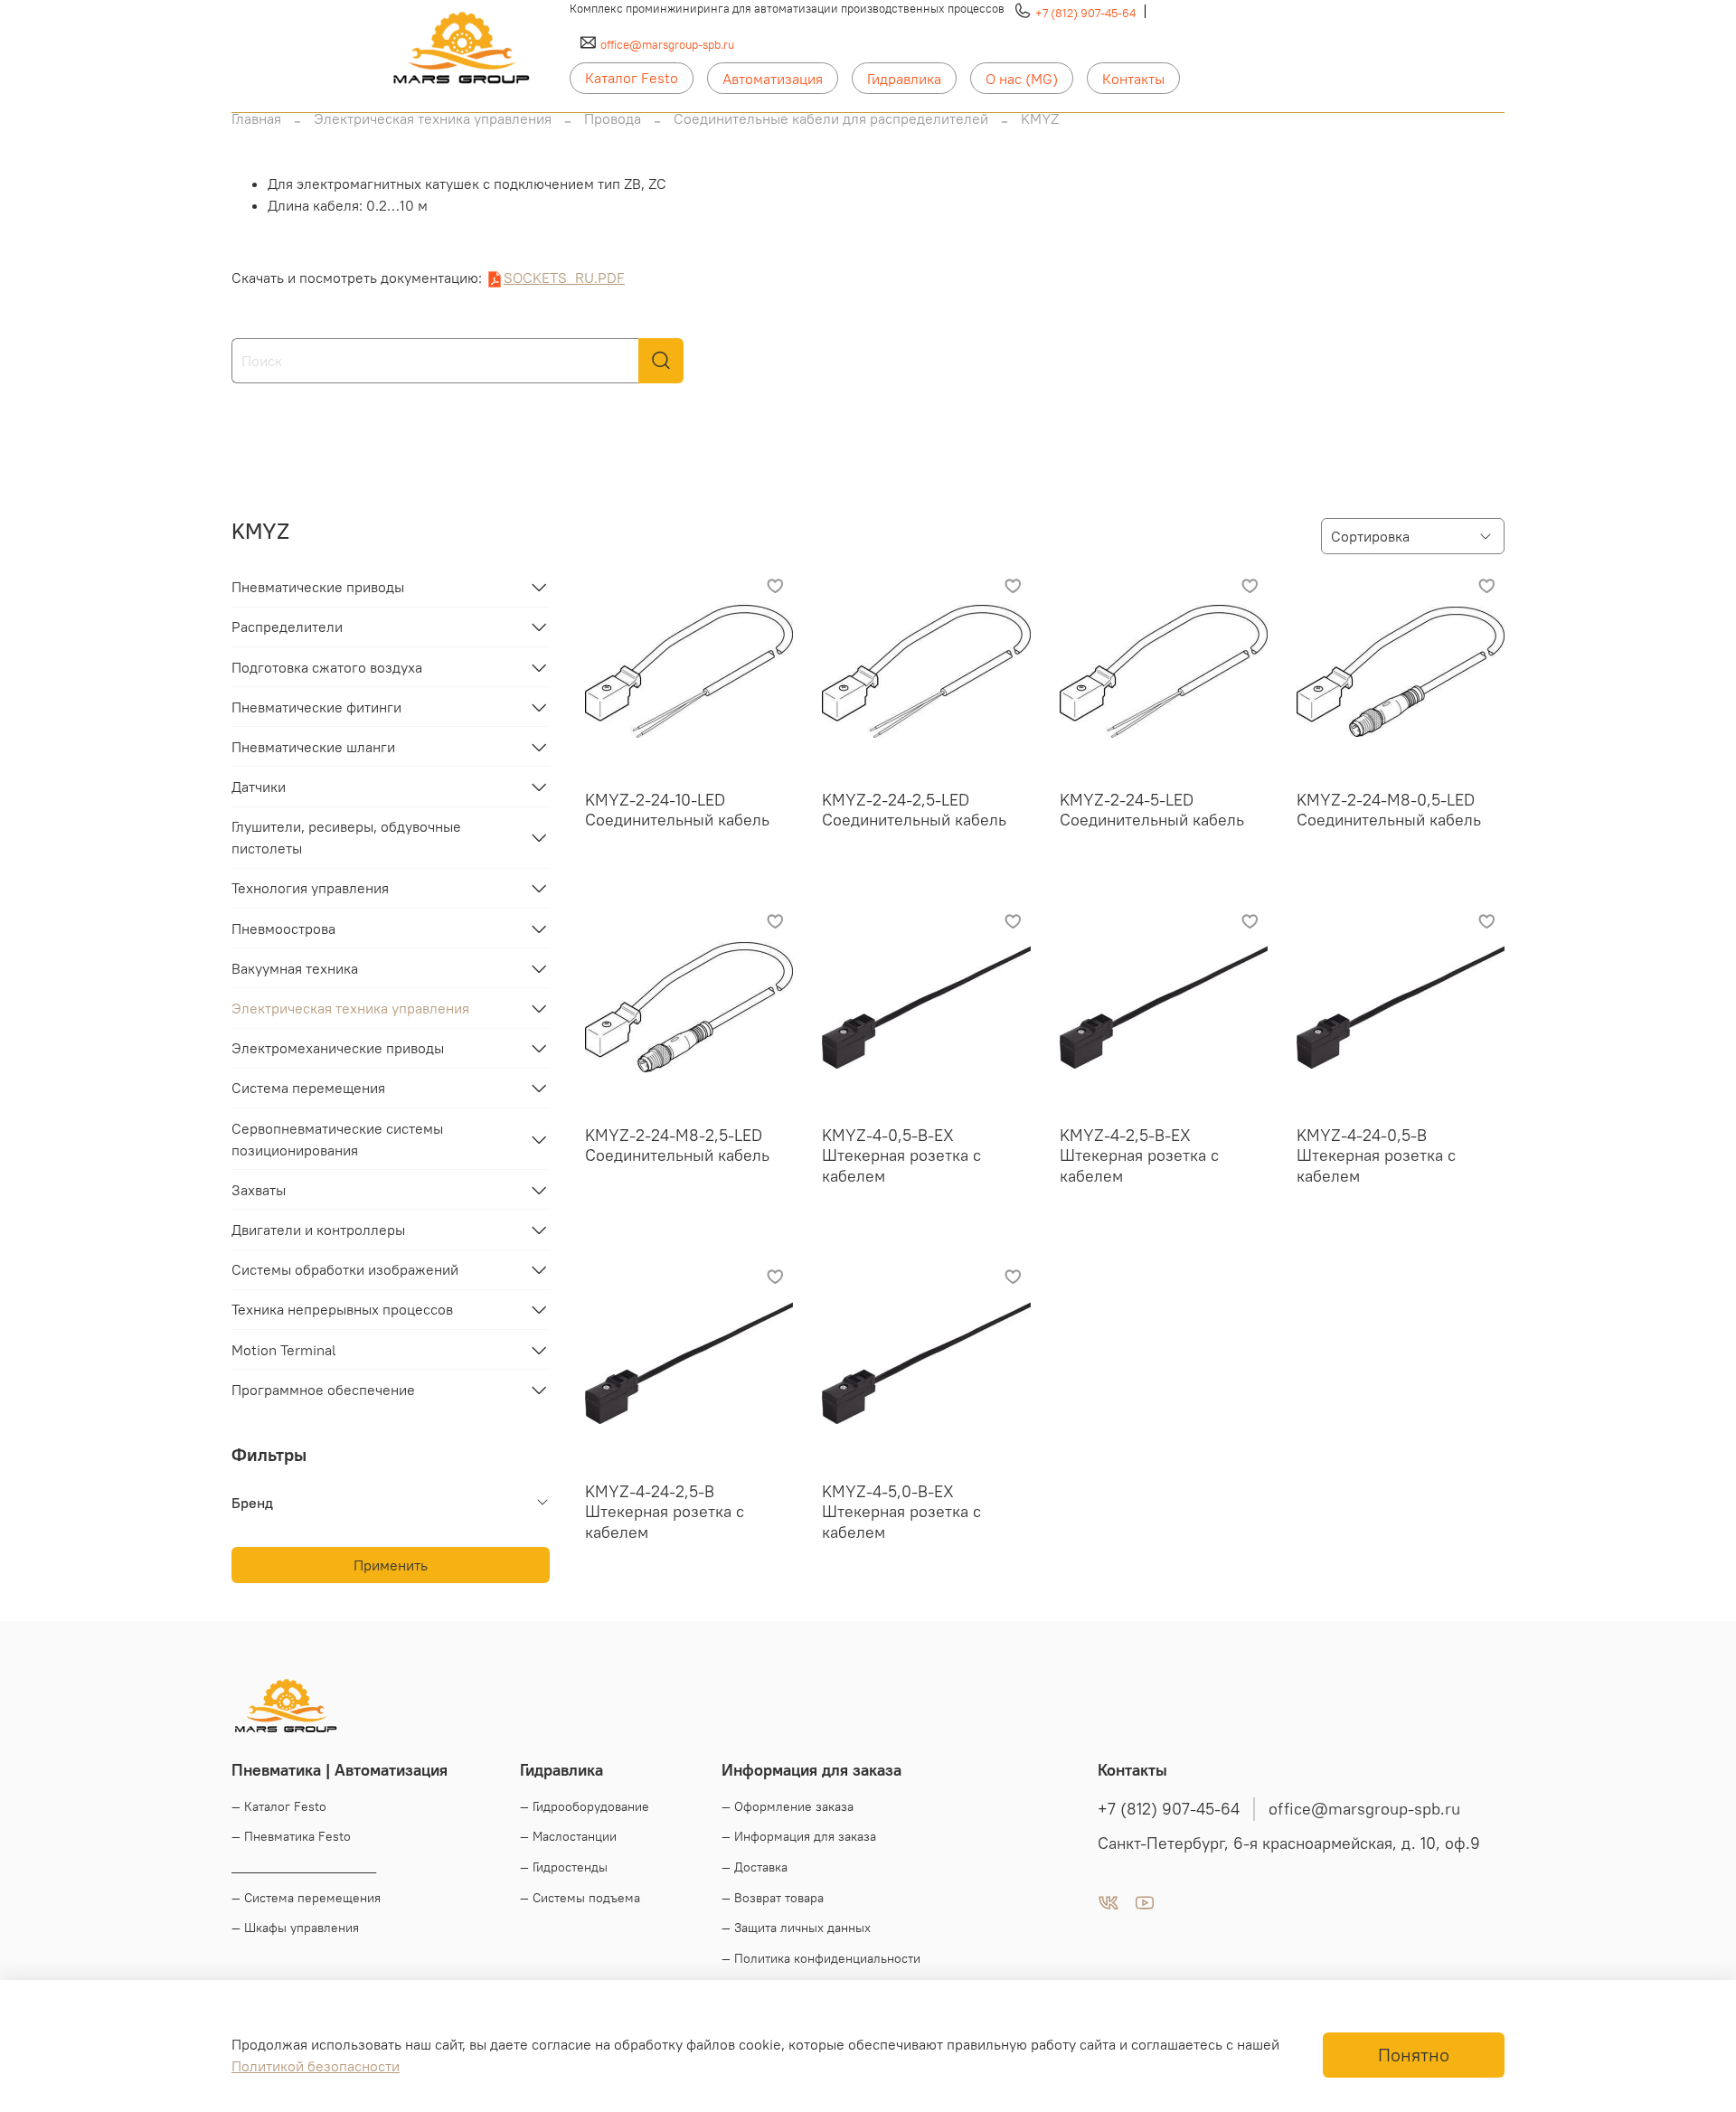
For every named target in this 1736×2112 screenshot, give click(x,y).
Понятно (1414, 2055)
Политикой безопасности (316, 2066)
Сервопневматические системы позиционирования (337, 1139)
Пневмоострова (283, 929)
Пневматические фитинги (316, 707)
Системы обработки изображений (345, 1269)
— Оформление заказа (788, 1806)
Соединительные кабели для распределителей (831, 118)
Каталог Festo (632, 78)
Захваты (259, 1190)
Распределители (287, 627)
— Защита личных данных (796, 1928)
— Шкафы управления (295, 1928)
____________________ (304, 1867)
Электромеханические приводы (338, 1048)
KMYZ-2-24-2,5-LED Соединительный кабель (914, 810)
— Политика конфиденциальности (821, 1958)
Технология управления (310, 888)
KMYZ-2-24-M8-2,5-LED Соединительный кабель (677, 1146)
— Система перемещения (306, 1898)
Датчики (259, 787)
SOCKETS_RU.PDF (564, 278)
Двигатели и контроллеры (318, 1230)
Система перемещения (308, 1088)
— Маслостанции (568, 1836)
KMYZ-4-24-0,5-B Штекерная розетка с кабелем (1376, 1155)
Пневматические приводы (318, 587)
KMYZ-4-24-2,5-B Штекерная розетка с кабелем (665, 1512)
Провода (613, 118)
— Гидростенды (564, 1867)
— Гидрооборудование (585, 1806)
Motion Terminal (284, 1350)
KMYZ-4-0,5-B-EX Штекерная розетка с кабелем (901, 1155)
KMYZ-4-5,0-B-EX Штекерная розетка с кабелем (901, 1512)
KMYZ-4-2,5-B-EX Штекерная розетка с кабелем (1139, 1155)
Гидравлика (904, 79)
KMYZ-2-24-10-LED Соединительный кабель (677, 810)
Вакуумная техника (295, 968)
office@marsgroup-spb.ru (667, 44)
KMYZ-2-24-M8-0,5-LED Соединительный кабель (1389, 810)
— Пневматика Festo (291, 1836)
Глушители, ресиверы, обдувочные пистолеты (346, 837)
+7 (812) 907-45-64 (1085, 13)
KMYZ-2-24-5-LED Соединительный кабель (1152, 810)
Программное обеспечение (323, 1390)
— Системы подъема (580, 1898)
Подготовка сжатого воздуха (327, 667)
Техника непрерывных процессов (342, 1309)
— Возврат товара (773, 1898)
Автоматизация (773, 79)
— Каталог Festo (279, 1806)
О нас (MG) (1022, 79)
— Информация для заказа (799, 1836)
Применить (391, 1565)
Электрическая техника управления (433, 118)
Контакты (1133, 79)
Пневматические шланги (313, 747)
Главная (256, 118)
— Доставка (755, 1867)
